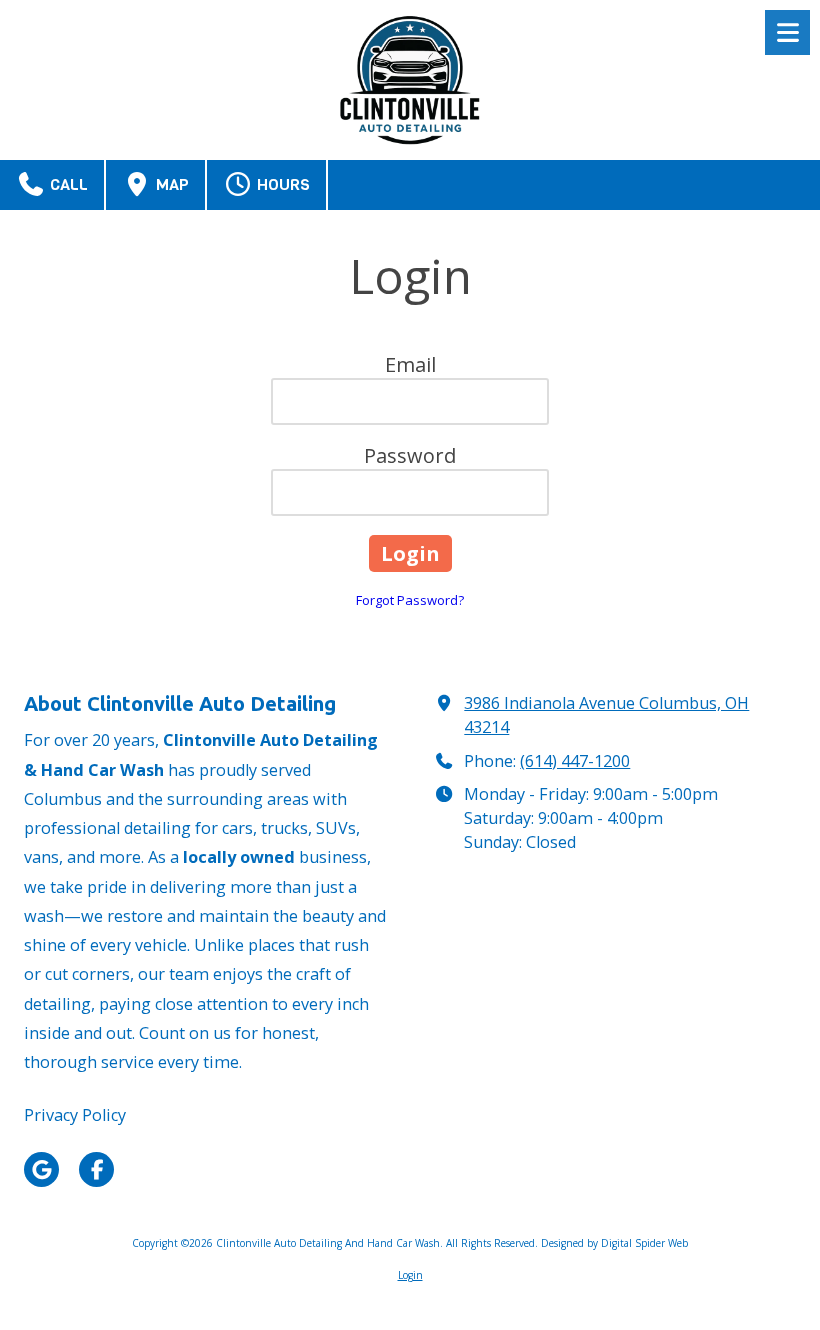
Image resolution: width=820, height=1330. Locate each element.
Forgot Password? (410, 600)
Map (170, 184)
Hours (281, 184)
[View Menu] (787, 32)
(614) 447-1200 (575, 761)
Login (410, 1275)
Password (410, 455)
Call (67, 184)
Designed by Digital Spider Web (614, 1243)
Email (410, 364)
